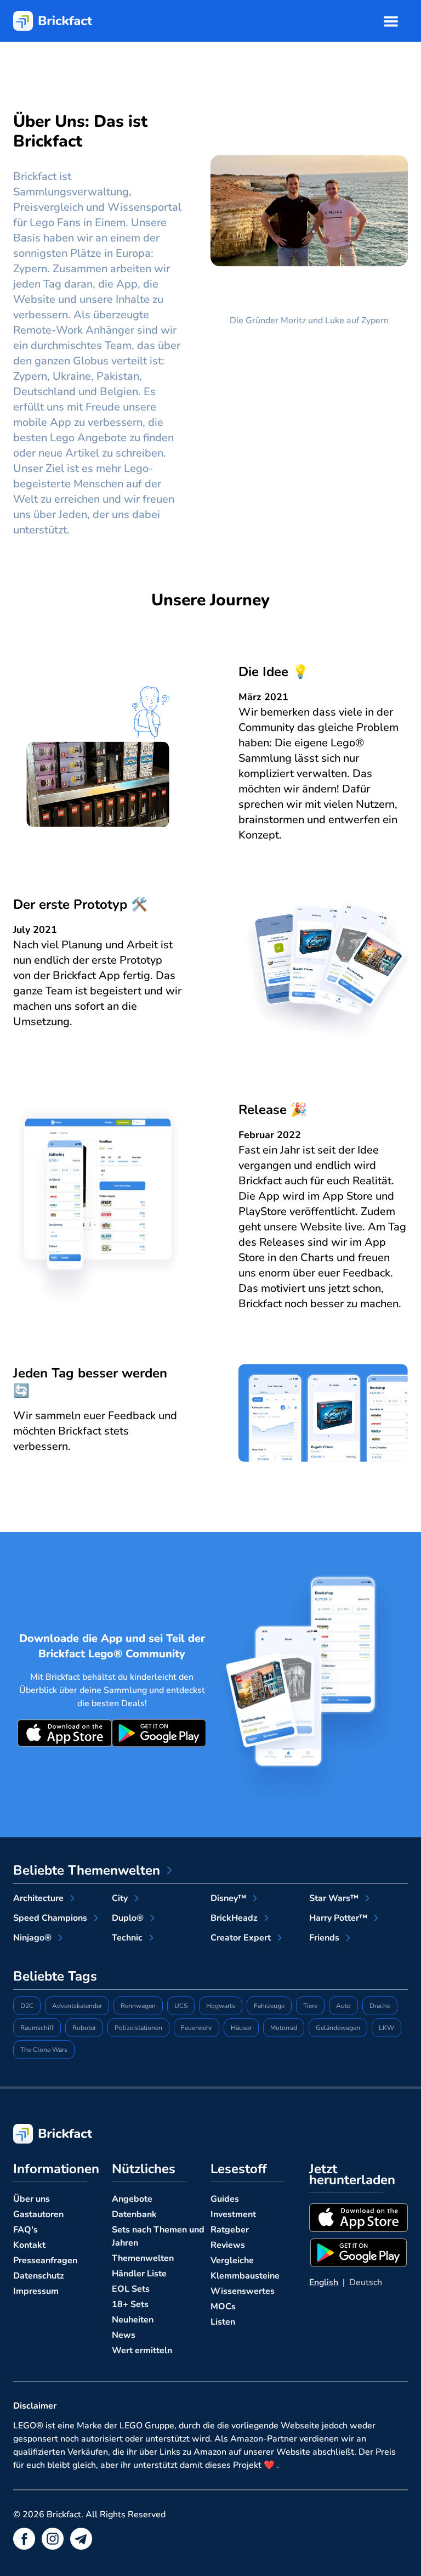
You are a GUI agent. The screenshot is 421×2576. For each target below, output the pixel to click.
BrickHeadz (234, 1918)
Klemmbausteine (245, 2276)
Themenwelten (143, 2258)
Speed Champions (50, 1918)
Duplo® (128, 1918)
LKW (386, 2028)
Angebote (132, 2199)
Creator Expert (241, 1938)
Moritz (293, 320)
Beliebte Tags (55, 1976)
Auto (343, 2006)
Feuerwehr (197, 2028)
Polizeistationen (138, 2028)
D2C (27, 2006)
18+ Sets (130, 2304)
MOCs (223, 2307)
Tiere (310, 2006)
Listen (223, 2322)
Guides (225, 2199)
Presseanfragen (45, 2260)
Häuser (241, 2028)
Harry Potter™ (338, 1918)
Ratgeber (230, 2230)
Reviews (228, 2245)
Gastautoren (38, 2214)
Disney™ (228, 1898)
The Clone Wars (44, 2050)
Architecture (38, 1898)
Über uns (32, 2199)
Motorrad (284, 2028)
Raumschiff (37, 2028)
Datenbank (134, 2214)
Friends (324, 1938)
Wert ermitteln (142, 2350)
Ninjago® (32, 1938)
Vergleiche (232, 2260)
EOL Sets (131, 2289)
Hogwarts (221, 2006)
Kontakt (29, 2245)
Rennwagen (138, 2006)
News (124, 2335)
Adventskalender (77, 2006)
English (324, 2282)
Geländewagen (338, 2028)
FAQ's (25, 2230)
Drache (380, 2006)
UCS (181, 2006)
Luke (335, 320)
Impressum (36, 2291)
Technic (127, 1938)
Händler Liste (139, 2274)
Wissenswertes (243, 2291)
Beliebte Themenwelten (87, 1870)
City (120, 1898)
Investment (233, 2214)
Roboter (84, 2028)
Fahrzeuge (269, 2006)
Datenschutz (39, 2276)
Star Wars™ (334, 1898)
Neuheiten (133, 2320)
